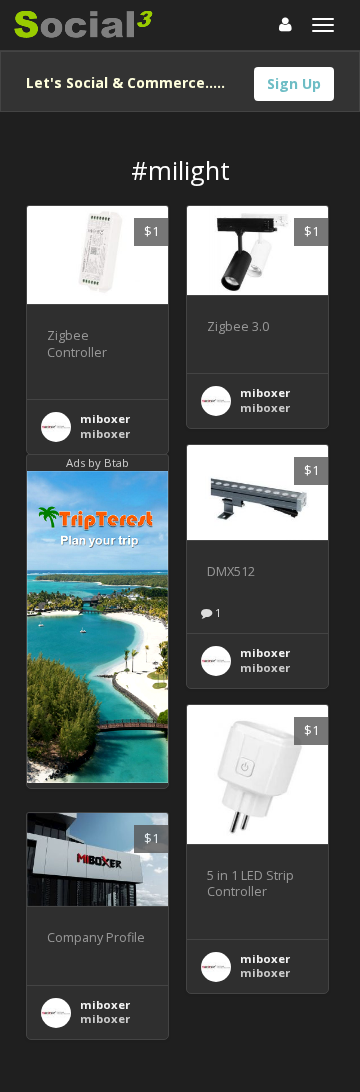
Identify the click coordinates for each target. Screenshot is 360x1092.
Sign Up (294, 83)
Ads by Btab (97, 462)
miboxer (105, 418)
